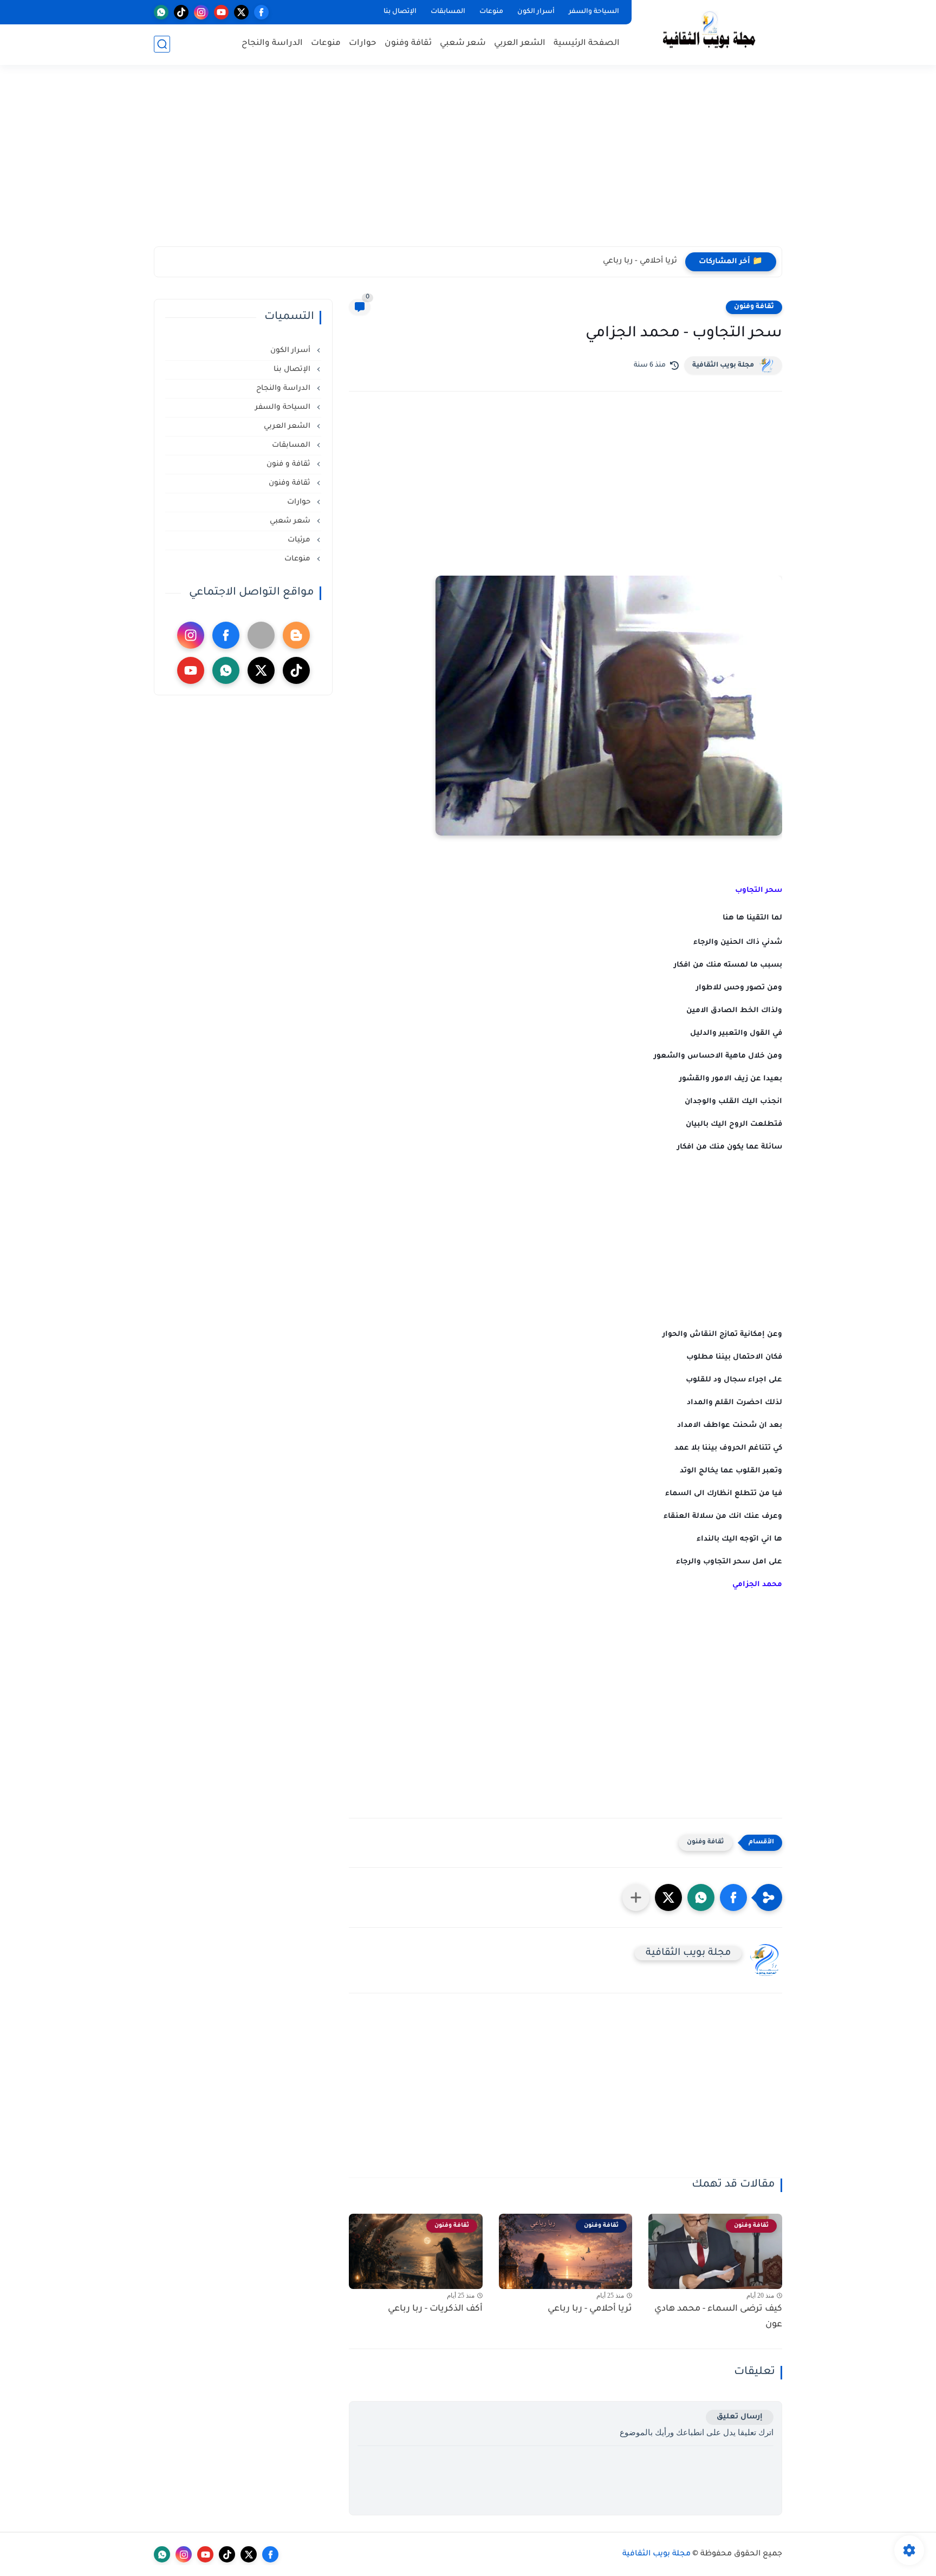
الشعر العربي (520, 44)
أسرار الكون (536, 12)
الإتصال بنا (400, 12)
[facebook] (261, 12)
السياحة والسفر (594, 12)
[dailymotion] (261, 635)
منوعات (491, 12)
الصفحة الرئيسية (587, 44)
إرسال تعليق (740, 2417)
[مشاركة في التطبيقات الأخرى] (636, 1897)
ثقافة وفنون (408, 44)
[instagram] (201, 12)
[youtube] (221, 12)
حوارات (363, 44)
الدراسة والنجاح (272, 44)
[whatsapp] (161, 12)
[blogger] (296, 635)
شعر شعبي (463, 44)
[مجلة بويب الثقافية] (709, 32)
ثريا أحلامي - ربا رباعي (640, 262)
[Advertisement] (468, 162)
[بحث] (162, 44)
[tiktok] (181, 12)
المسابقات (448, 12)
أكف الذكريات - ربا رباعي (435, 2309)
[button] (733, 1897)
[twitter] (241, 12)
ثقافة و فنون (290, 464)
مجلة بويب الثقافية (723, 366)
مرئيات (300, 540)
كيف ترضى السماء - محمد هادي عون (718, 2317)
